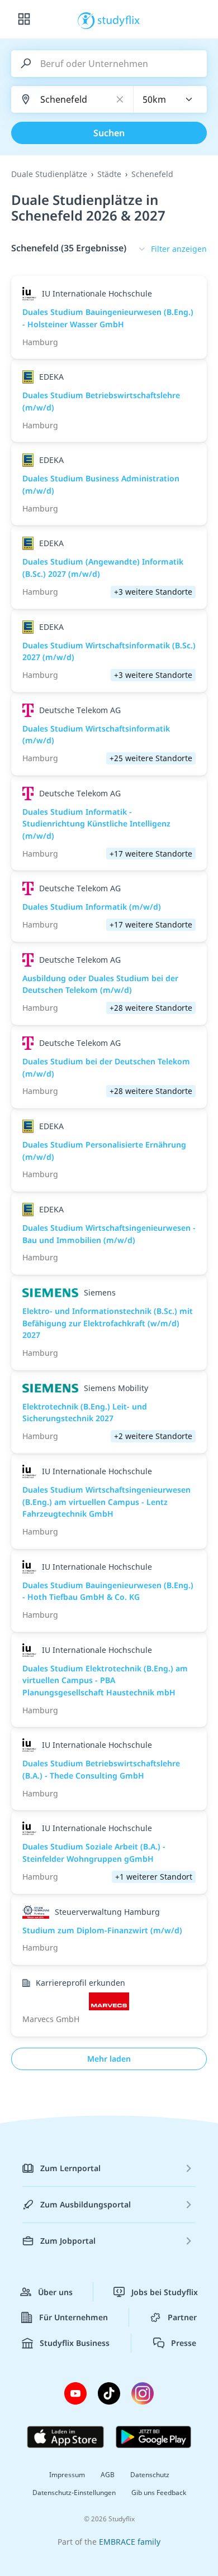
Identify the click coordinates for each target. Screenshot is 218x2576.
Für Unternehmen (74, 2317)
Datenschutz (150, 2475)
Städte (109, 174)
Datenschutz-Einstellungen (74, 2493)
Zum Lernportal (70, 2168)
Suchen (109, 133)
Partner (182, 2317)
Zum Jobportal (68, 2241)
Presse (184, 2343)
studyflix (119, 20)
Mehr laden (109, 2059)
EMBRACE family (130, 2542)
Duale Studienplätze (49, 174)
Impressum (67, 2475)
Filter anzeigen (179, 249)
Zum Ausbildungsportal (86, 2204)
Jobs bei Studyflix (165, 2292)
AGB (108, 2475)
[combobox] (170, 99)
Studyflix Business (75, 2343)
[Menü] (24, 20)
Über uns (55, 2292)
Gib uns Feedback (159, 2493)
